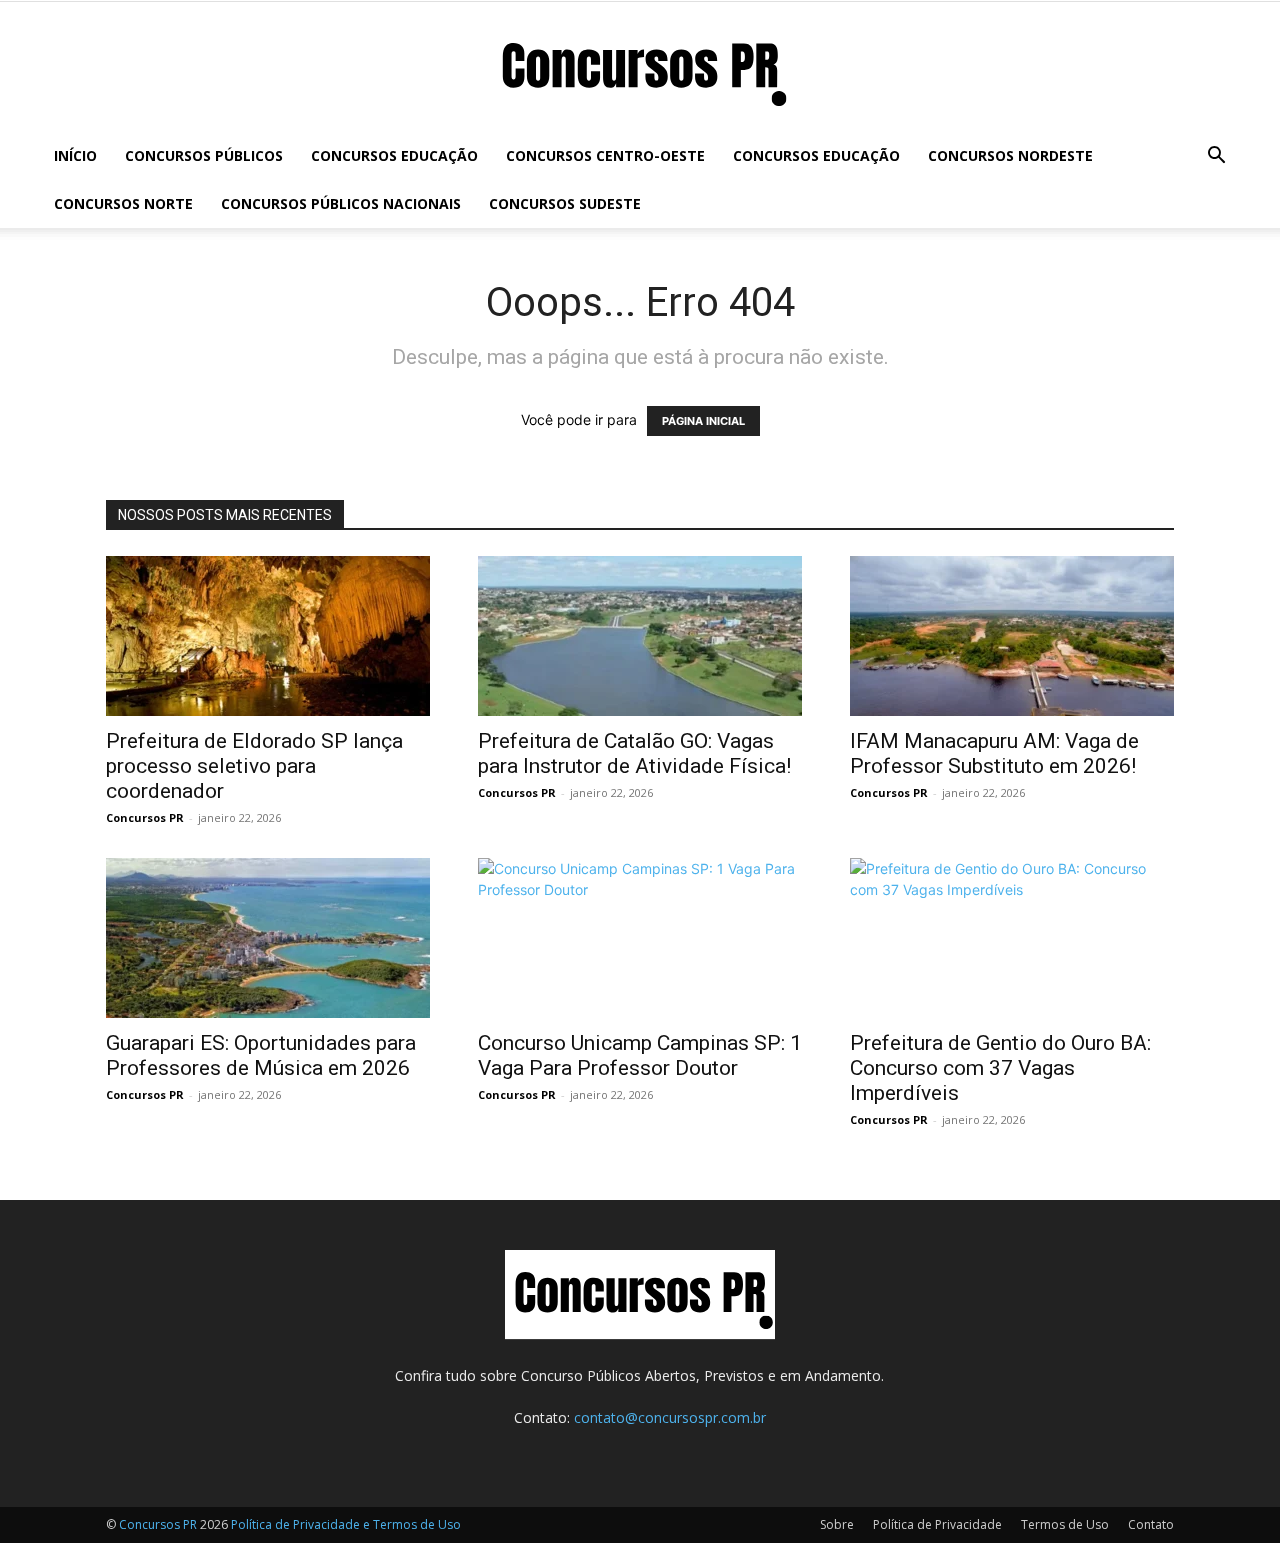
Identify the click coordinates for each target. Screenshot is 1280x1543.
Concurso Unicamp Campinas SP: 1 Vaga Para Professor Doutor (640, 1055)
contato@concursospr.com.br (670, 1417)
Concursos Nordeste (1010, 155)
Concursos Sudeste (565, 203)
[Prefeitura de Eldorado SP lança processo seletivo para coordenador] (268, 636)
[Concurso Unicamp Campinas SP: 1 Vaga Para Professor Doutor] (640, 938)
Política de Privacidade (937, 1524)
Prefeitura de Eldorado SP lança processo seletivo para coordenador (254, 766)
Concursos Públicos (204, 155)
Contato (1151, 1524)
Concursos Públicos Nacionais (341, 203)
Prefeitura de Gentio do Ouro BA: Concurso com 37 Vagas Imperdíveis (1000, 1068)
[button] (1216, 157)
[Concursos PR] (640, 68)
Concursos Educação (394, 155)
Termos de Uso (1065, 1524)
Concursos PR (145, 817)
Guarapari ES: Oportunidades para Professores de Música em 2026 (261, 1055)
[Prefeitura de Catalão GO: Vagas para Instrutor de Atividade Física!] (640, 636)
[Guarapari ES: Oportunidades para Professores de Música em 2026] (268, 938)
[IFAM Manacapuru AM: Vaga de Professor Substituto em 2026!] (1012, 636)
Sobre (837, 1524)
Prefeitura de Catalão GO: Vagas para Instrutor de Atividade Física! (634, 753)
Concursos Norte (123, 203)
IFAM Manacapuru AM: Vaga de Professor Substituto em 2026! (994, 753)
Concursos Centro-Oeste (605, 155)
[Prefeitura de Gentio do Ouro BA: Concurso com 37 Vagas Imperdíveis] (1012, 938)
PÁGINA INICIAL (703, 421)
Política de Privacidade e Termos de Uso (346, 1524)
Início (75, 155)
